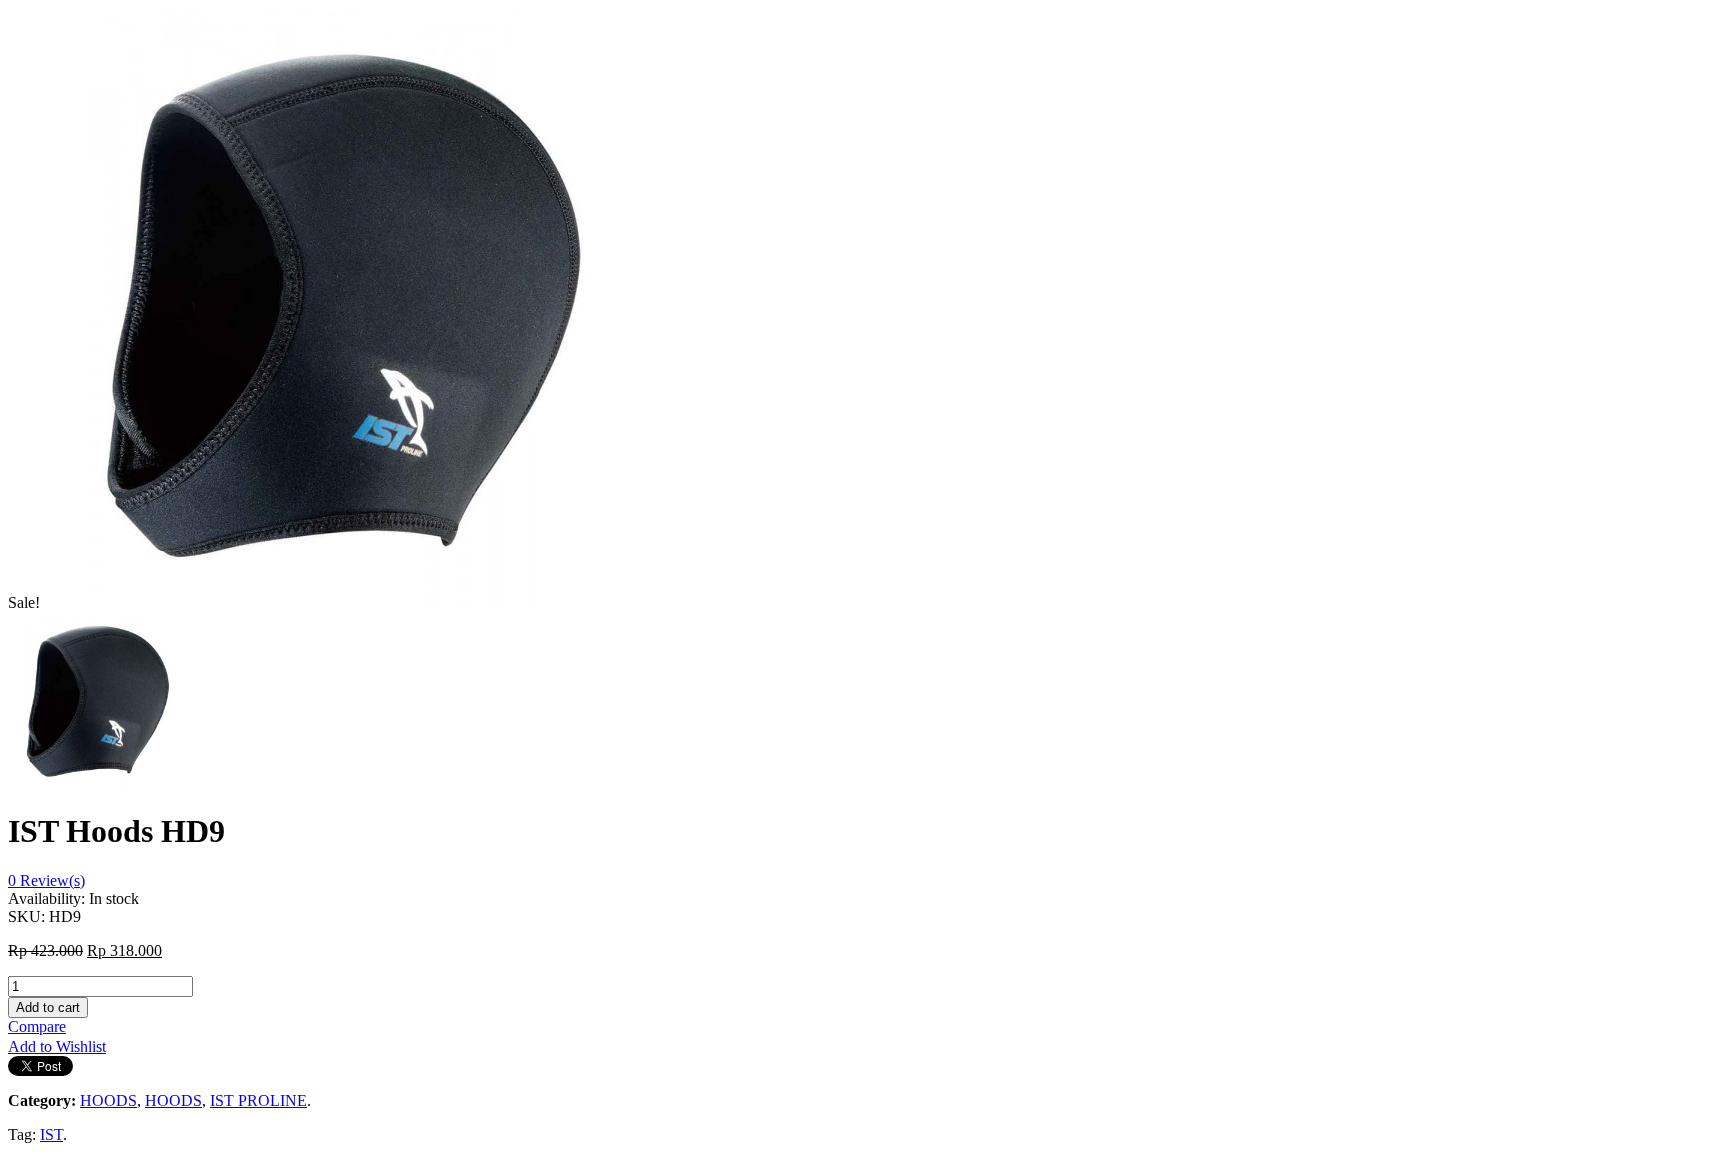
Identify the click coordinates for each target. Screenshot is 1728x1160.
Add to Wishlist (57, 1046)
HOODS (108, 1100)
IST (51, 1134)
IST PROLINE (258, 1100)
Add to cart (48, 1007)
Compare (37, 1026)
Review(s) (46, 880)
